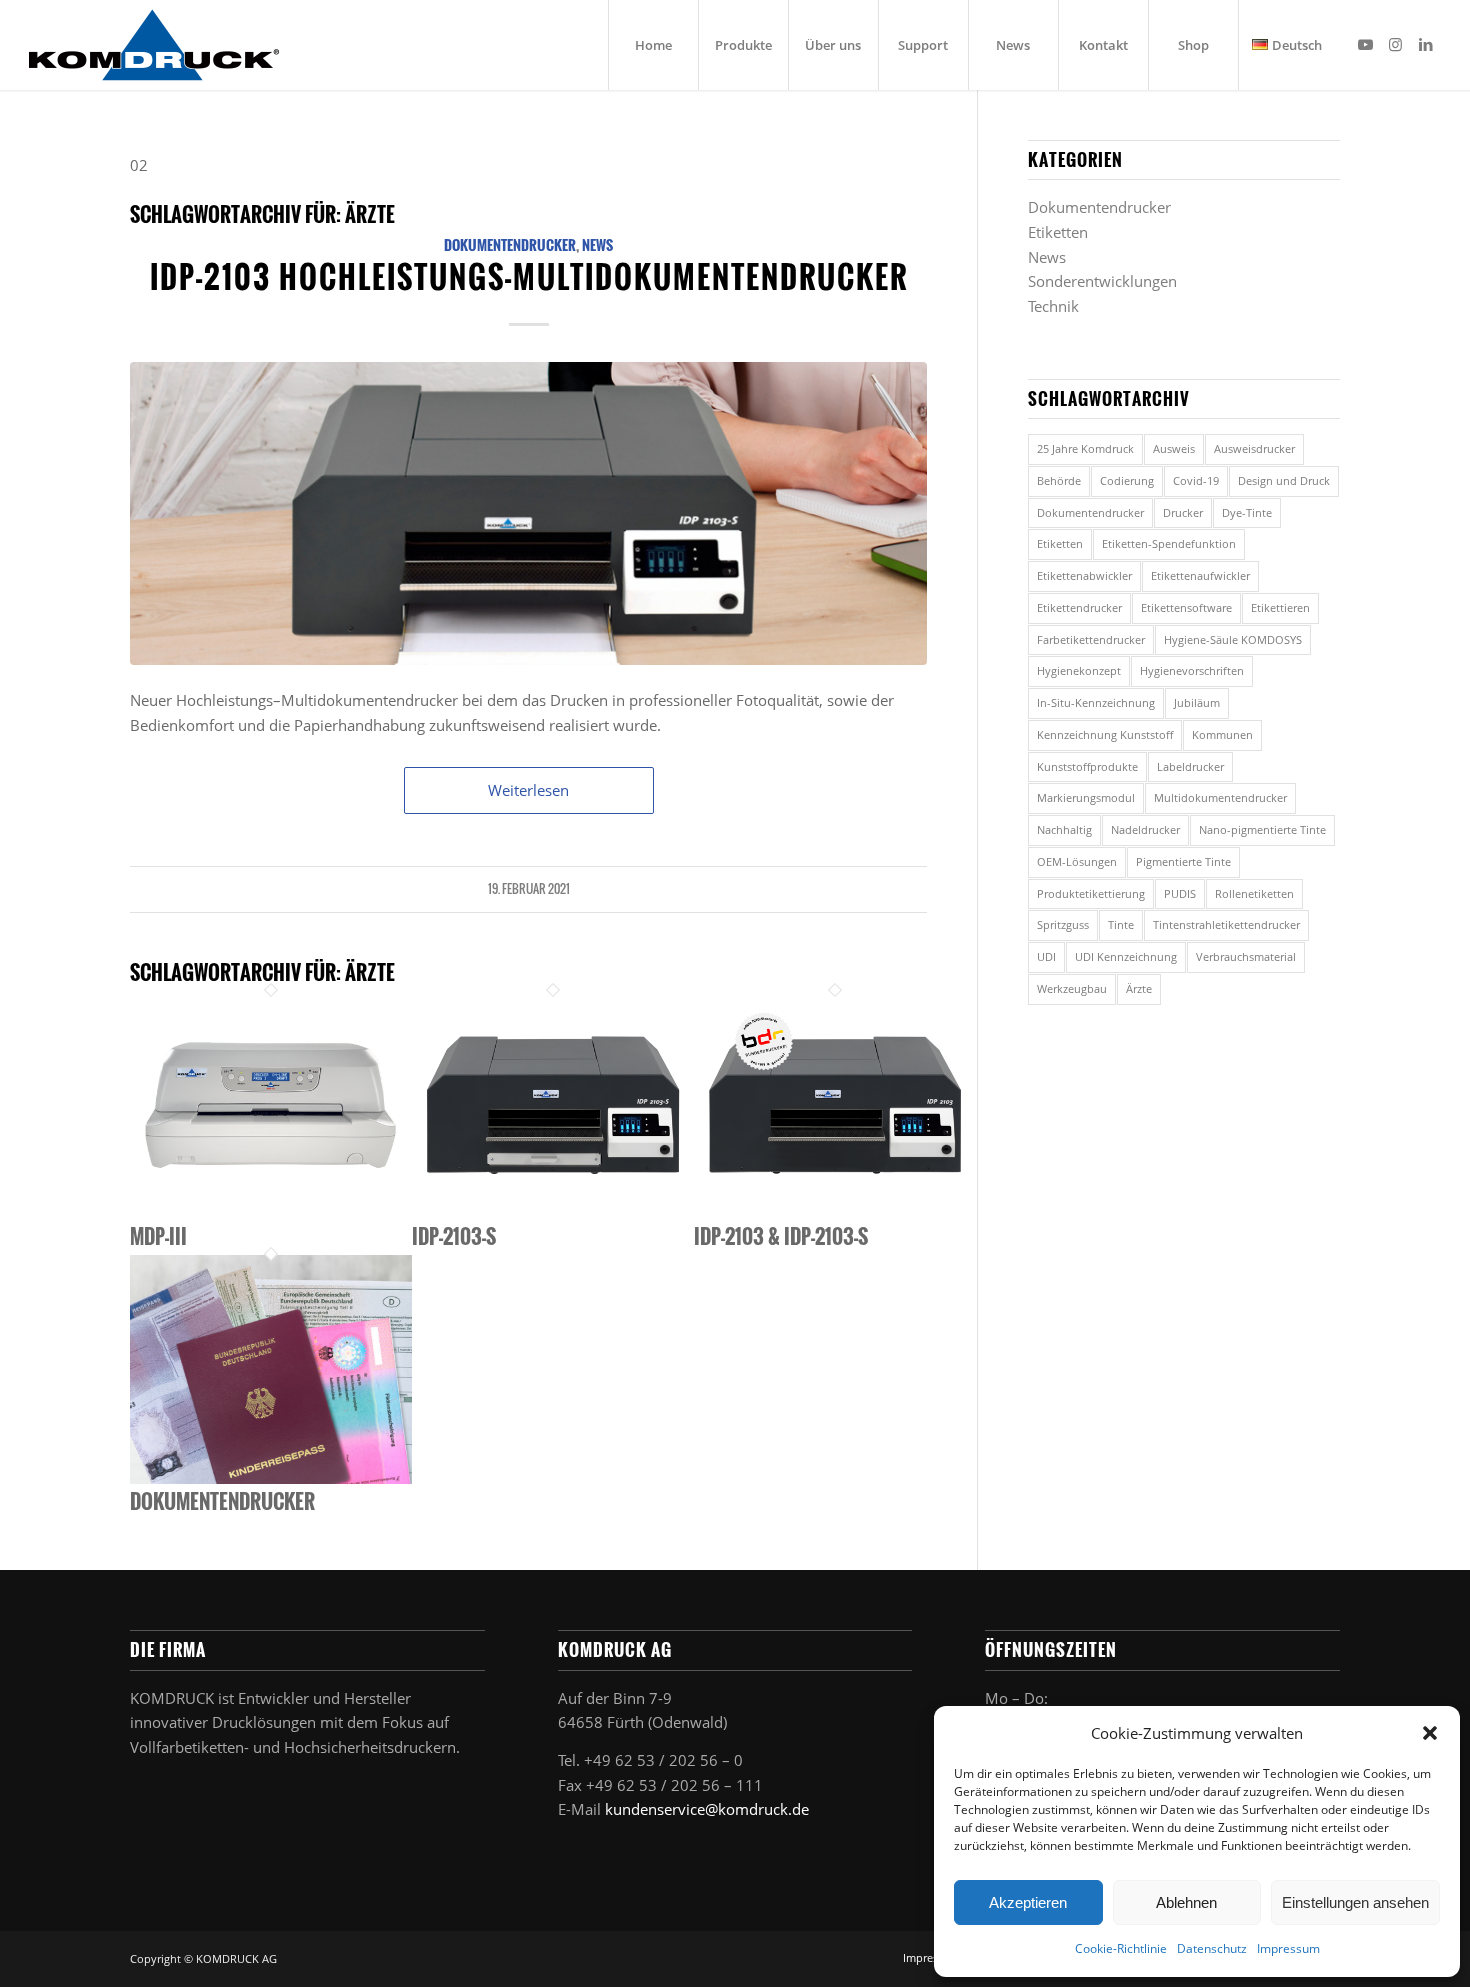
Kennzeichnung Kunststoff (1105, 734)
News (597, 245)
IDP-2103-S (454, 1236)
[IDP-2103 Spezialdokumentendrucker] (528, 513)
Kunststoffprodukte (1087, 766)
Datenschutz (1212, 1948)
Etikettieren (1280, 607)
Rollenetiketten (1254, 893)
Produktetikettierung (1091, 893)
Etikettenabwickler (1084, 575)
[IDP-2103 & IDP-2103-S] (835, 1213)
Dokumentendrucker (510, 245)
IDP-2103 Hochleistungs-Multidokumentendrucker (529, 276)
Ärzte (1139, 988)
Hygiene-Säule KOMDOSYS (1233, 639)
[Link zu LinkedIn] (1426, 44)
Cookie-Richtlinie (1121, 1948)
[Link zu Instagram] (1396, 44)
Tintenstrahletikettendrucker (1226, 924)
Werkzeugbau (1072, 988)
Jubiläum (1197, 702)
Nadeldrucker (1145, 829)
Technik (1053, 306)
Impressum (1288, 1948)
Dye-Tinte (1247, 512)
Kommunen (1222, 734)
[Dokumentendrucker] (271, 1478)
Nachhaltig (1064, 829)
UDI (1046, 956)
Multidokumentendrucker (1220, 797)
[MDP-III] (271, 1213)
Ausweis (1174, 448)
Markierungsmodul (1086, 797)
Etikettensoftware (1186, 607)
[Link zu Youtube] (1366, 44)
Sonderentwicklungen (1102, 281)
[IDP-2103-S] (553, 1213)
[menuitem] (653, 45)
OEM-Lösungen (1077, 861)
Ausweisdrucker (1254, 448)
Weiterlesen (528, 790)
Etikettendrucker (1079, 607)
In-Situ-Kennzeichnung (1096, 702)
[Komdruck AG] (154, 45)
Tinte (1121, 924)
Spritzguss (1063, 924)
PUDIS (1180, 893)
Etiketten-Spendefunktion (1169, 543)
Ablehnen (1186, 1902)
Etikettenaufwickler (1200, 575)
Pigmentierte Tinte (1183, 861)
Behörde (1059, 480)
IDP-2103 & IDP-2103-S (781, 1236)
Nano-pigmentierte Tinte (1262, 829)
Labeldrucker (1190, 766)
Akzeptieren (1028, 1902)
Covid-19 (1196, 480)
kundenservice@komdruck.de (707, 1809)
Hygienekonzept (1079, 670)
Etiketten (1058, 232)
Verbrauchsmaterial (1246, 956)
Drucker (1183, 512)
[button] (1430, 1733)
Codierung (1127, 480)
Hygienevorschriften (1192, 670)
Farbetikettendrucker (1091, 639)
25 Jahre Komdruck (1085, 448)
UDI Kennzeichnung (1126, 956)
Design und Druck (1284, 480)
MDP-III (158, 1236)
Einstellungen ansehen (1355, 1902)
